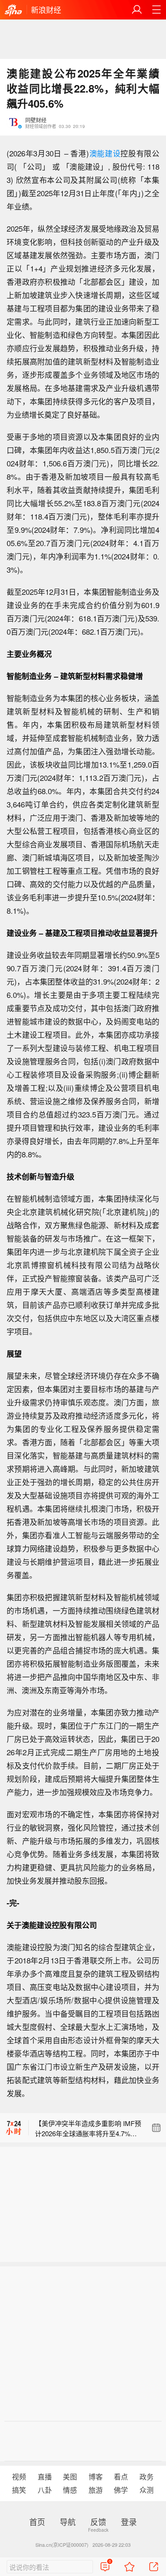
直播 (45, 2477)
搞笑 (19, 2490)
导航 (68, 2522)
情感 (70, 2490)
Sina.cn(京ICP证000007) (62, 2545)
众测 (147, 2490)
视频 (19, 2477)
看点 (121, 2477)
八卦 (45, 2490)
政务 (147, 2477)
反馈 (98, 2522)
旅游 (96, 2490)
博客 (96, 2477)
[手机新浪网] (13, 11)
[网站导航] (156, 10)
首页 (37, 2522)
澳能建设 (105, 153)
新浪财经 (46, 10)
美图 (70, 2477)
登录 (129, 2522)
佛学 (121, 2490)
